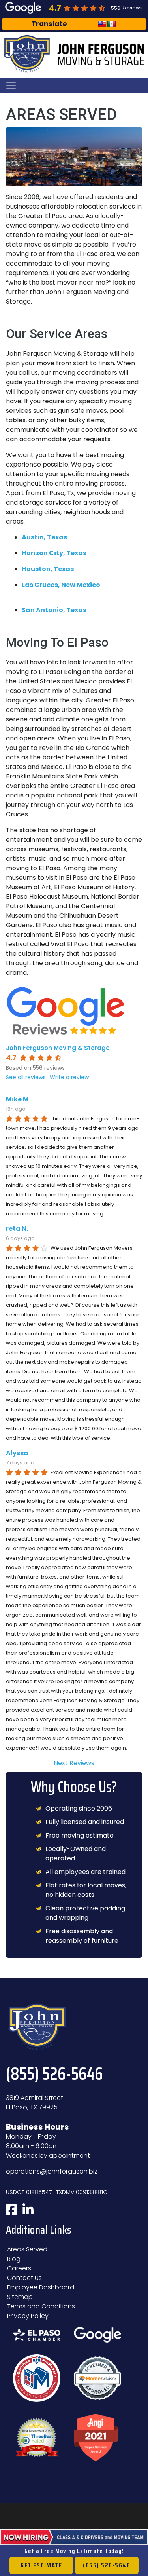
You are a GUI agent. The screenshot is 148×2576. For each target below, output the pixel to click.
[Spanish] (112, 24)
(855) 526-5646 (107, 2565)
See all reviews (26, 1077)
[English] (102, 24)
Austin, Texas (44, 537)
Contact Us (24, 2278)
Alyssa (17, 1453)
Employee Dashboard (41, 2287)
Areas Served (27, 2249)
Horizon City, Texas (54, 553)
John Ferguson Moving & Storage (58, 1048)
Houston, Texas (48, 569)
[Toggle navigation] (11, 85)
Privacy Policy (28, 2316)
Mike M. (18, 1099)
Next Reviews (74, 1763)
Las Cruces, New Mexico (61, 585)
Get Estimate (41, 2565)
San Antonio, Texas (54, 610)
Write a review (69, 1077)
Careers (19, 2268)
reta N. (17, 1229)
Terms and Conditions (41, 2306)
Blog (14, 2259)
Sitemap (20, 2297)
